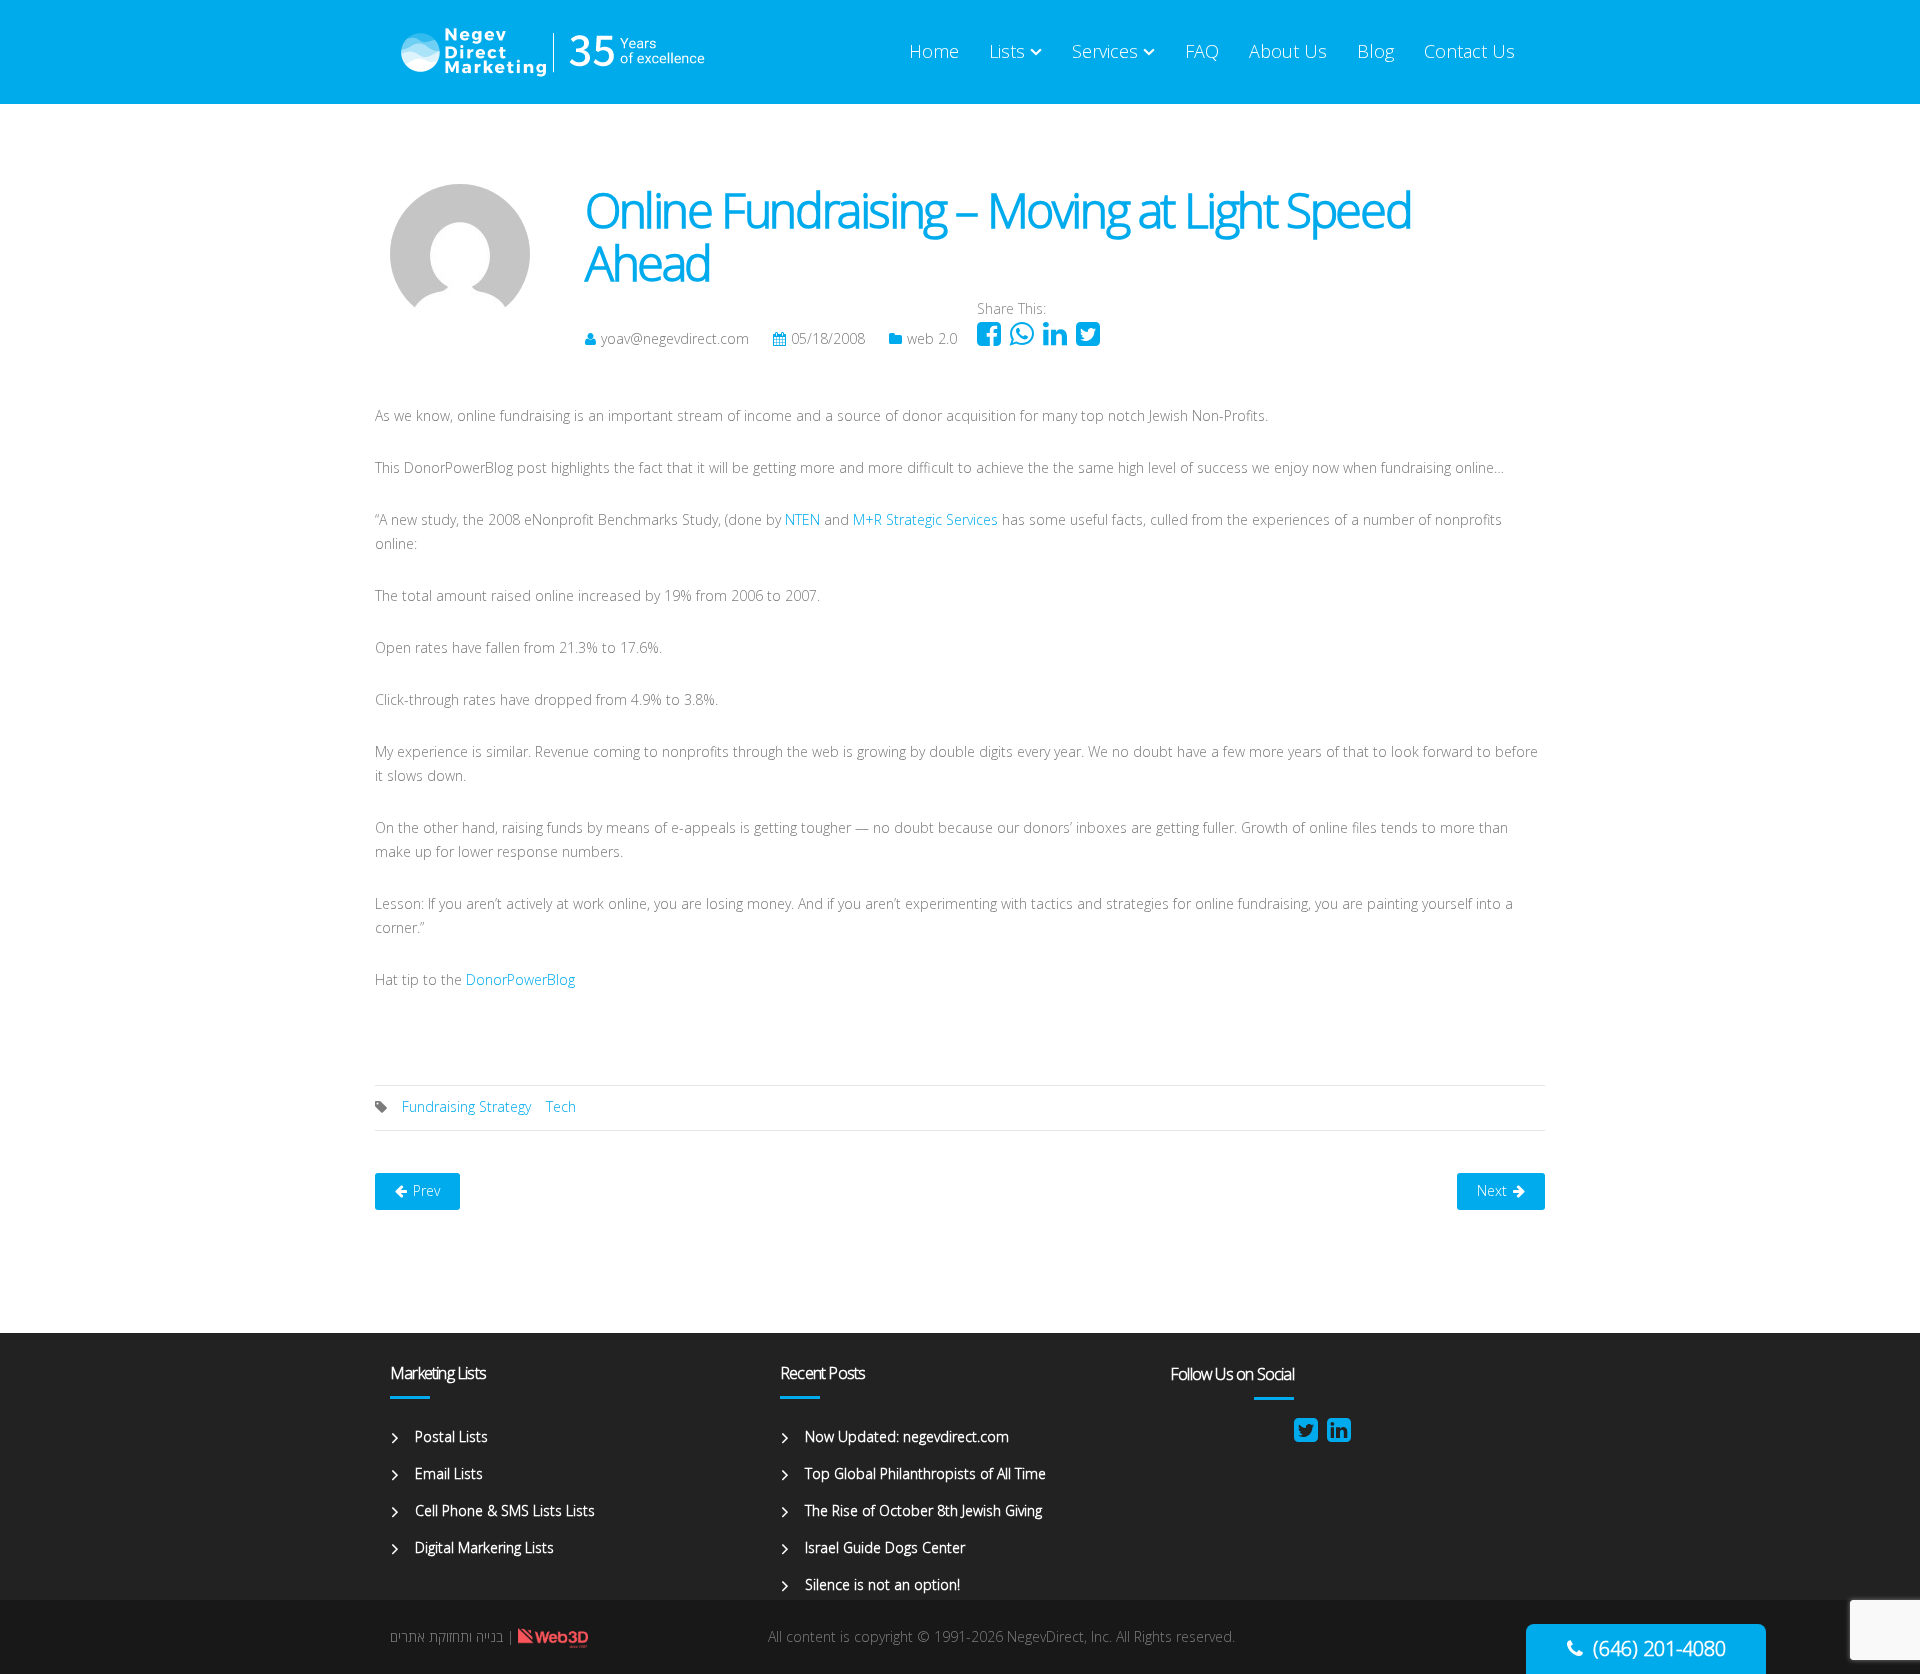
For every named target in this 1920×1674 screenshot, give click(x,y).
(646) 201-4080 (1659, 1648)
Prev (426, 1190)
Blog (1375, 51)
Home (934, 51)
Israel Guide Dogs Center (885, 1547)
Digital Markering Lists (484, 1547)
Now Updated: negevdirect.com (907, 1436)
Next (1492, 1190)
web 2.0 (932, 338)
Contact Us (1469, 51)
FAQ (1202, 51)
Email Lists (449, 1473)
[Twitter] (1306, 1434)
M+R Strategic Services (925, 519)
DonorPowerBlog (520, 979)
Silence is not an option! (882, 1584)
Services (1105, 51)
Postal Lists (451, 1436)
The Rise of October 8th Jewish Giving (923, 1510)
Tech (561, 1106)
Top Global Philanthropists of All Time (925, 1473)
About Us (1288, 51)
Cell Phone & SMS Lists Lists (505, 1510)
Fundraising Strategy (466, 1106)
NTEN (802, 519)
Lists (1007, 51)
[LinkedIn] (1339, 1434)
